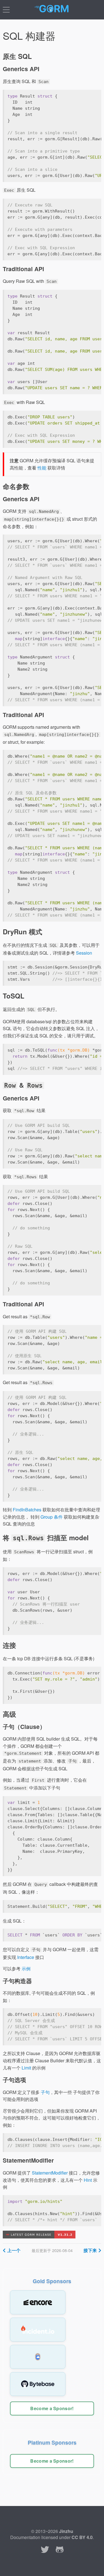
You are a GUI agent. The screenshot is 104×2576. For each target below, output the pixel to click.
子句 (45, 2092)
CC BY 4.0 (82, 2537)
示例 (26, 1969)
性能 (42, 468)
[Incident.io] (38, 2330)
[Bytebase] (38, 2384)
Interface (26, 1957)
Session (84, 953)
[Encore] (38, 2302)
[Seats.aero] (38, 2357)
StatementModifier (50, 2173)
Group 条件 (52, 1517)
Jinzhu (66, 2531)
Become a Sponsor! (52, 2408)
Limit (26, 2068)
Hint (88, 2180)
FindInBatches (27, 1510)
